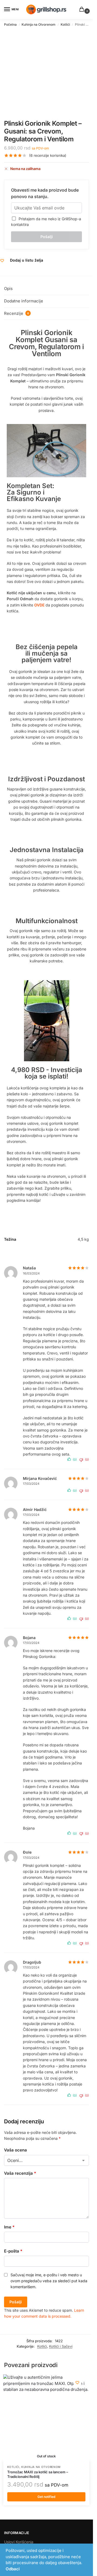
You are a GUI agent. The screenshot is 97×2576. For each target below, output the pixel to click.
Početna (10, 24)
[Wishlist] (77, 2383)
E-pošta (13, 2251)
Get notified (46, 2497)
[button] (83, 10)
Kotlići (65, 24)
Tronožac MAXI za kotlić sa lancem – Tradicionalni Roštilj (38, 2474)
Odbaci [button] (13, 2569)
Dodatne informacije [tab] (24, 301)
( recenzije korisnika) (48, 156)
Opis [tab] (8, 288)
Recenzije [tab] (16, 313)
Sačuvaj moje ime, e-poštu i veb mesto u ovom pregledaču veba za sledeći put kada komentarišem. (49, 2281)
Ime (9, 2227)
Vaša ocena (15, 2150)
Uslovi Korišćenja (19, 2542)
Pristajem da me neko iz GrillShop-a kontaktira (46, 222)
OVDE (39, 605)
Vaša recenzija (20, 2173)
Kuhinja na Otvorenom (39, 24)
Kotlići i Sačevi (61, 2346)
